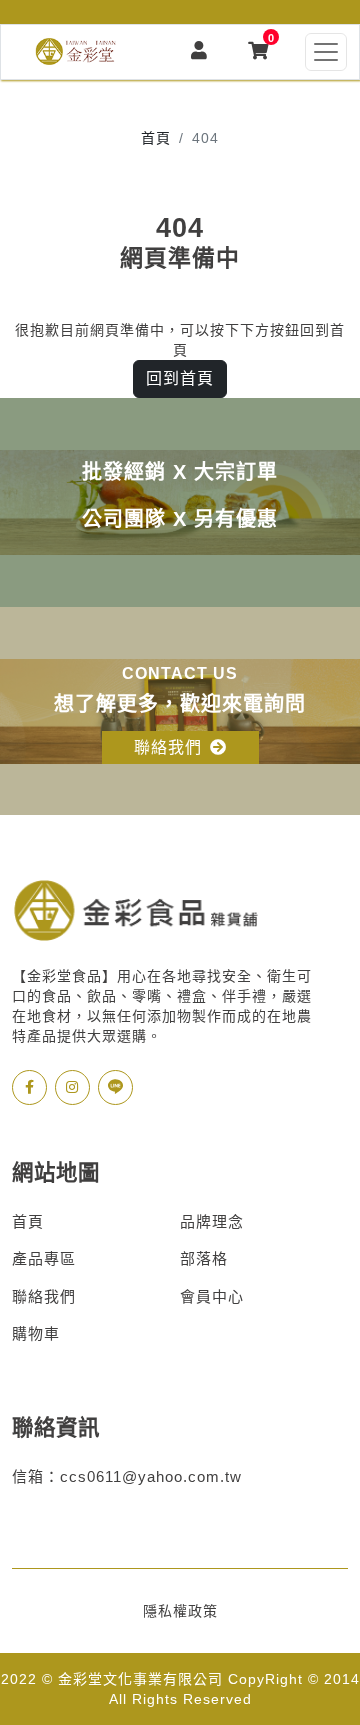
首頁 (156, 138)
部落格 (204, 1258)
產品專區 (44, 1258)
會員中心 (212, 1296)
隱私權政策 (180, 1611)
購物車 (36, 1333)
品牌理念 (212, 1221)
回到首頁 (180, 378)
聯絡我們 (44, 1296)
